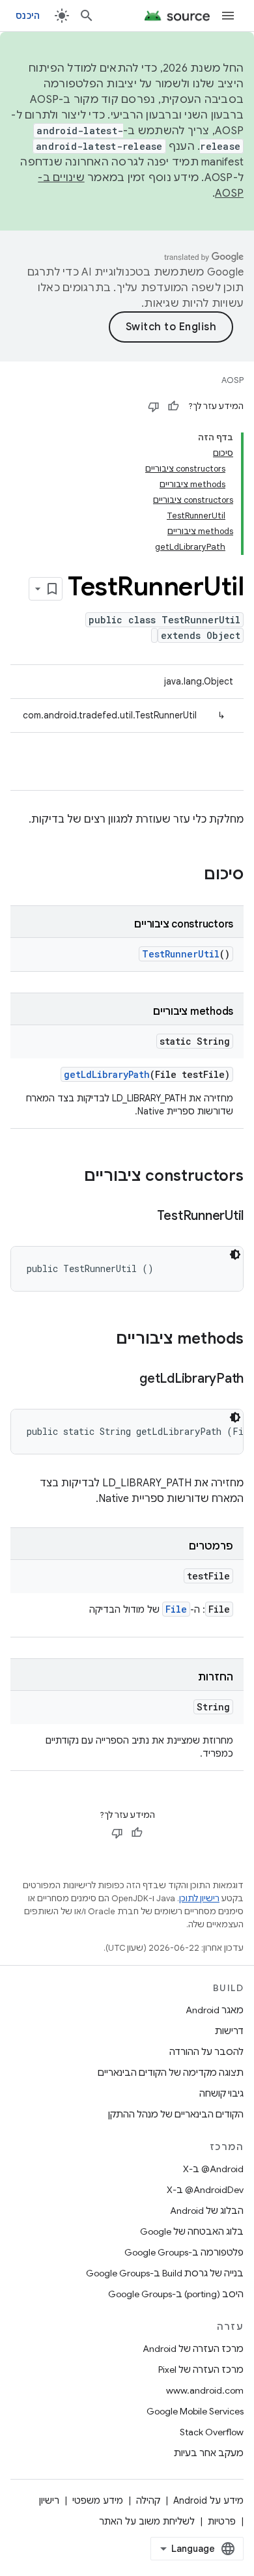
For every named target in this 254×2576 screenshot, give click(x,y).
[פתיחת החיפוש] (87, 16)
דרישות (229, 2031)
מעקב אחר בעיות (209, 2453)
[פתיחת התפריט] (228, 16)
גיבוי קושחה (221, 2093)
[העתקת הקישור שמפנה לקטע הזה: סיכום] (191, 875)
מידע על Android (208, 2500)
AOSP (233, 380)
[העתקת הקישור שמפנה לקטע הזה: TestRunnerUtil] (144, 1217)
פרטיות (222, 2521)
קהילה (148, 2500)
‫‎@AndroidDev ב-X (205, 2190)
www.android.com (205, 2390)
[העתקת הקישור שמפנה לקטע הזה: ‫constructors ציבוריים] (71, 1177)
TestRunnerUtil (181, 954)
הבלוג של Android (207, 2211)
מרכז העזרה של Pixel (201, 2370)
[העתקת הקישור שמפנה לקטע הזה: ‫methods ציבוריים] (103, 1340)
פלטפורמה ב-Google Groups (184, 2252)
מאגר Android (215, 2010)
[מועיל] (173, 406)
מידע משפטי (98, 2500)
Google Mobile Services (195, 2411)
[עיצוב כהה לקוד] (235, 1254)
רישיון (49, 2500)
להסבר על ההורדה (206, 2052)
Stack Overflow (212, 2432)
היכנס (28, 16)
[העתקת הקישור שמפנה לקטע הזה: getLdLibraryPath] (126, 1380)
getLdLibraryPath (107, 1074)
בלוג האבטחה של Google (192, 2231)
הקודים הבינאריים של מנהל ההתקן (176, 2114)
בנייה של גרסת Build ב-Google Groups (165, 2273)
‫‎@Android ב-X (213, 2169)
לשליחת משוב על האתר (147, 2521)
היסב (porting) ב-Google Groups (176, 2294)
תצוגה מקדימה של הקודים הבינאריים (171, 2073)
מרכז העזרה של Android (193, 2349)
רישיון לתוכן (199, 1898)
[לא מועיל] (154, 406)
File (176, 1609)
